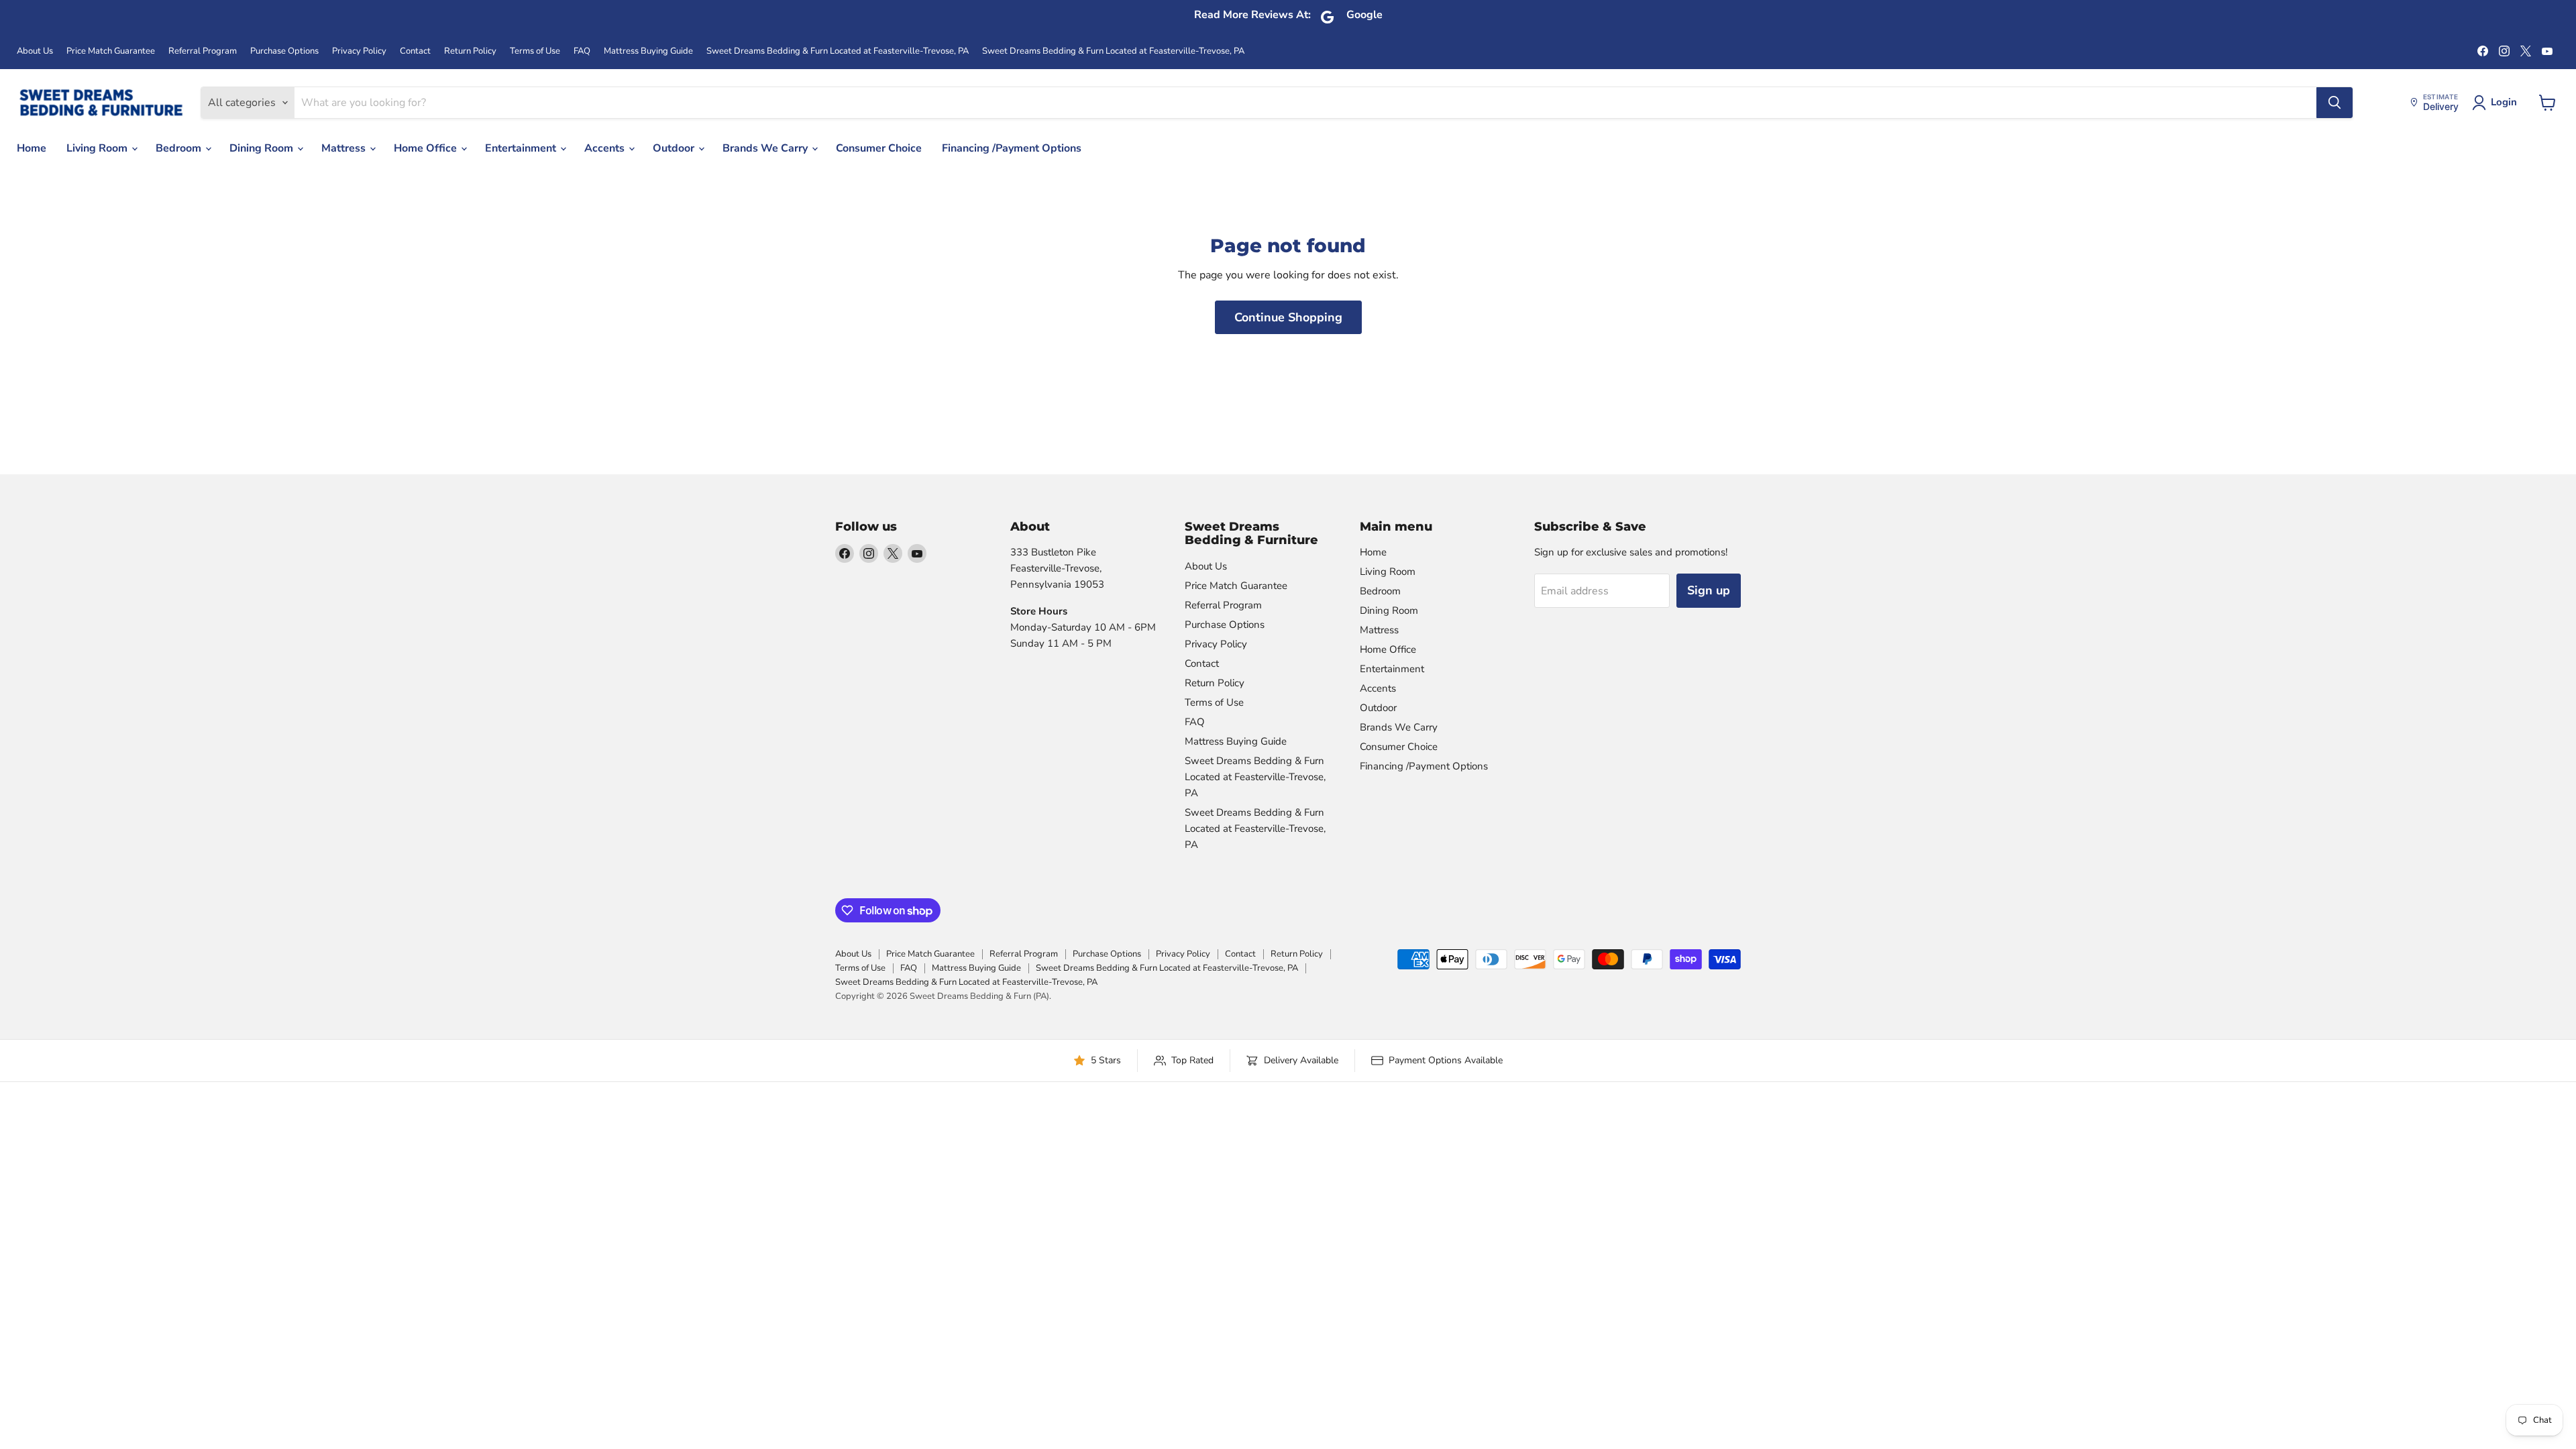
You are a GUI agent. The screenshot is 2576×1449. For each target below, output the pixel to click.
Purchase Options (284, 51)
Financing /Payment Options (1012, 148)
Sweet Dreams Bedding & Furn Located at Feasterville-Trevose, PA (838, 51)
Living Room (98, 148)
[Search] (2334, 103)
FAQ (582, 51)
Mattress (345, 148)
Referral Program (203, 51)
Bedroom (180, 148)
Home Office (427, 148)
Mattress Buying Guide (648, 51)
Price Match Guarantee (111, 51)
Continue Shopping (1288, 317)
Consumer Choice (879, 148)
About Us (35, 51)
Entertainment (522, 148)
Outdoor (675, 148)
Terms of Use (535, 51)
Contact (415, 51)
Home (32, 148)
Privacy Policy (359, 51)
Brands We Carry (766, 148)
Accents (606, 148)
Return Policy (470, 51)
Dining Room (263, 148)
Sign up (1709, 590)
